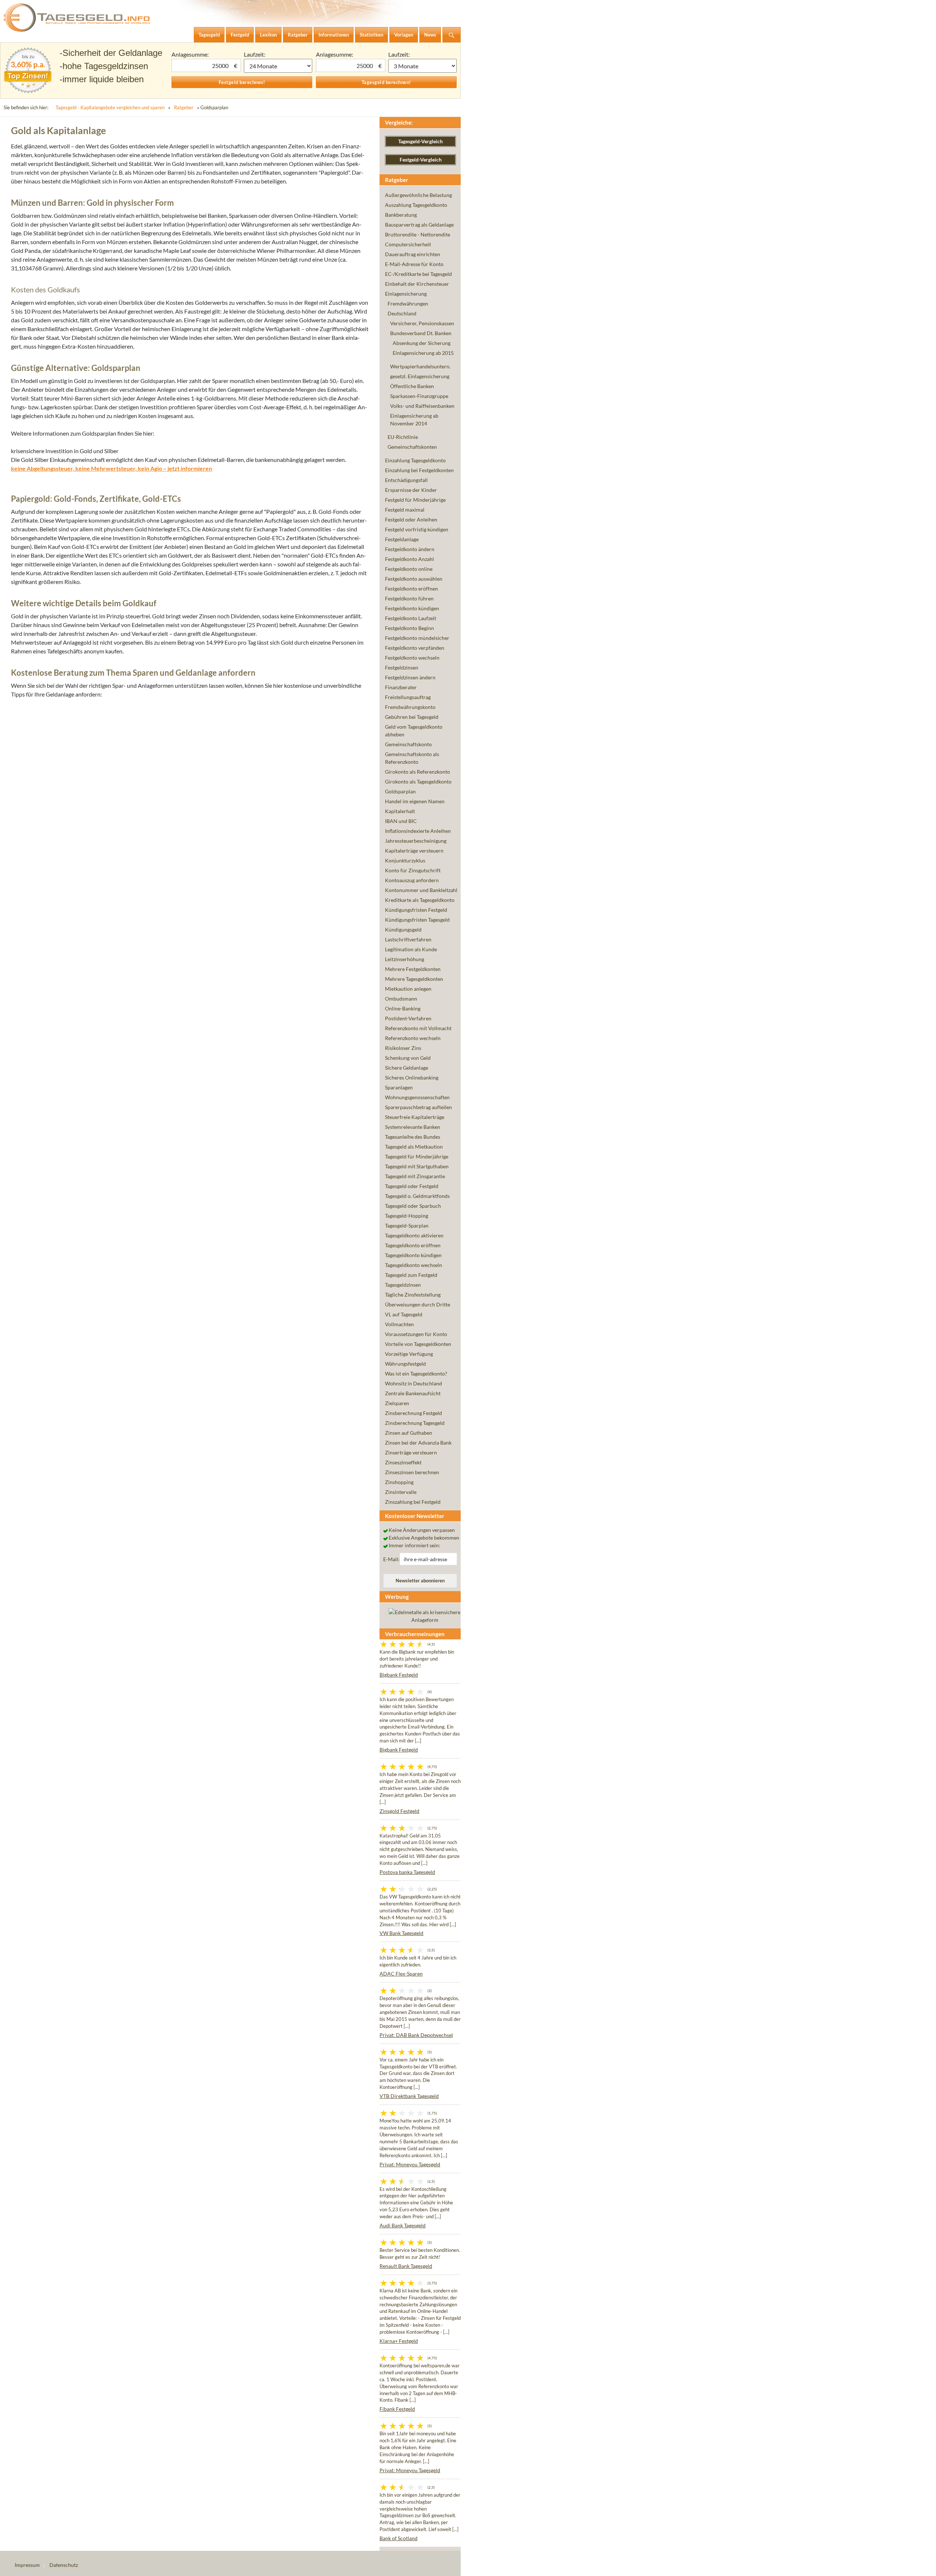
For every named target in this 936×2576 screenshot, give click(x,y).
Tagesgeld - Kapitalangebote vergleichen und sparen (110, 107)
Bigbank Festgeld (399, 1675)
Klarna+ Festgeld (399, 2341)
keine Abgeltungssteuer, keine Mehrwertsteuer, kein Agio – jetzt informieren (112, 468)
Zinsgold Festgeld (399, 1811)
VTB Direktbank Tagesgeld (409, 2096)
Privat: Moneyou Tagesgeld (410, 2164)
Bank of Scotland (399, 2538)
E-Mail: (391, 1559)
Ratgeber (184, 107)
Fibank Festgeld (397, 2409)
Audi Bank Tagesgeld (403, 2225)
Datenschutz (64, 2565)
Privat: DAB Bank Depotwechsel (416, 2035)
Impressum (27, 2565)
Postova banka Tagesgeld (407, 1872)
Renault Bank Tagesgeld (406, 2266)
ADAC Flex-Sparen (401, 1974)
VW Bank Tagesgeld (401, 1933)
